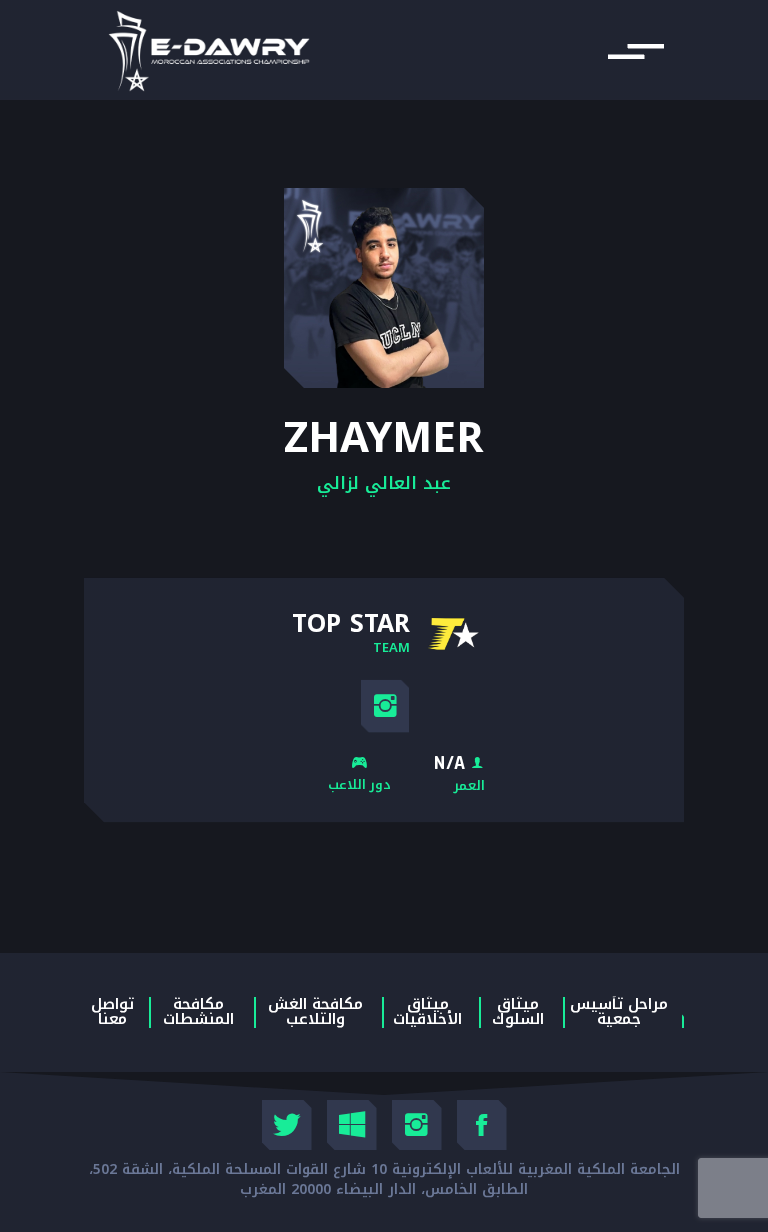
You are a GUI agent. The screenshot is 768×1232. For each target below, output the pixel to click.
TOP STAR (351, 622)
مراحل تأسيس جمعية (619, 1012)
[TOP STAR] (453, 634)
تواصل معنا (112, 1012)
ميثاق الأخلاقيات (427, 1012)
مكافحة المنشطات (198, 1012)
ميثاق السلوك (518, 1012)
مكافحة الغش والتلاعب (315, 1012)
